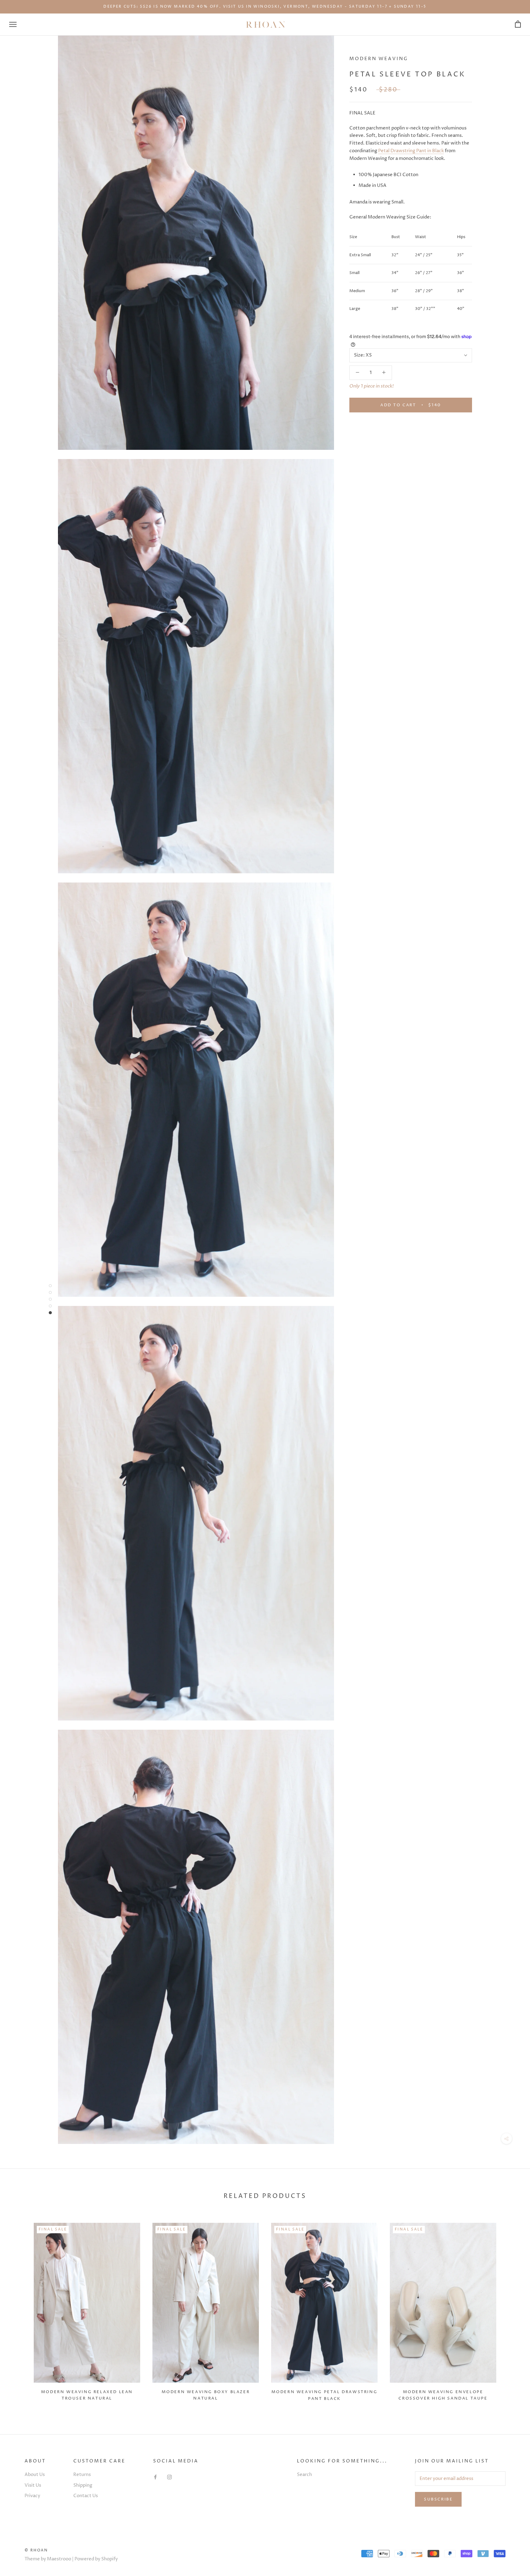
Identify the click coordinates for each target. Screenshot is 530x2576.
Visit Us (33, 2485)
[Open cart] (518, 24)
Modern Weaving (379, 59)
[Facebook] (155, 2477)
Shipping (83, 2485)
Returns (82, 2475)
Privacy (32, 2496)
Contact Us (86, 2496)
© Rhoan (36, 2550)
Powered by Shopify (96, 2559)
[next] (511, 2310)
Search (304, 2475)
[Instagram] (169, 2477)
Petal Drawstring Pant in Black (411, 151)
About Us (35, 2475)
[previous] (19, 2310)
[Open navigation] (13, 24)
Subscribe (438, 2499)
